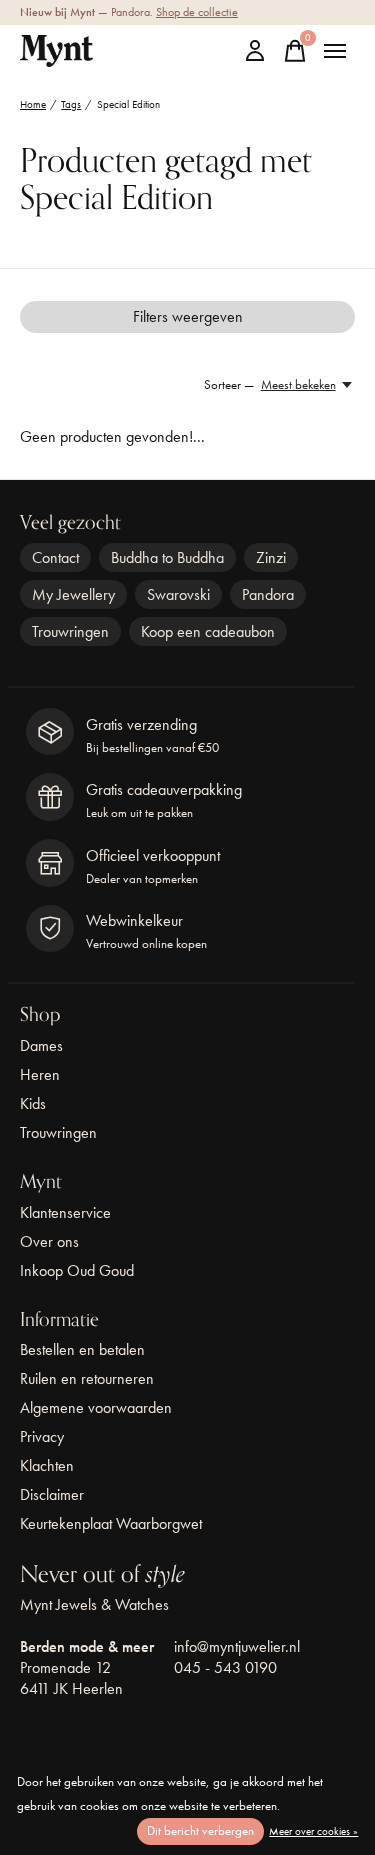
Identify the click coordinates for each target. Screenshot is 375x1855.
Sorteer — (229, 384)
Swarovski (178, 594)
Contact (55, 557)
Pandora (268, 594)
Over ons (49, 1241)
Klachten (47, 1465)
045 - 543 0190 (225, 1667)
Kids (33, 1103)
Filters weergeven (188, 316)
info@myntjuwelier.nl (237, 1646)
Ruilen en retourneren (87, 1378)
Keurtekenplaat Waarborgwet (111, 1523)
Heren (40, 1074)
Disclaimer (52, 1494)
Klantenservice (65, 1212)
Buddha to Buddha (167, 557)
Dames (41, 1045)
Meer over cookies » (313, 1831)
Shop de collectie (197, 12)
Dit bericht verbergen (200, 1830)
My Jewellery (73, 594)
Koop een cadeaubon (208, 631)
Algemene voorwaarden (96, 1407)
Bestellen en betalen (82, 1349)
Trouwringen (70, 631)
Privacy (42, 1436)
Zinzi (271, 557)
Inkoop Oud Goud (77, 1270)
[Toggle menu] (335, 51)
